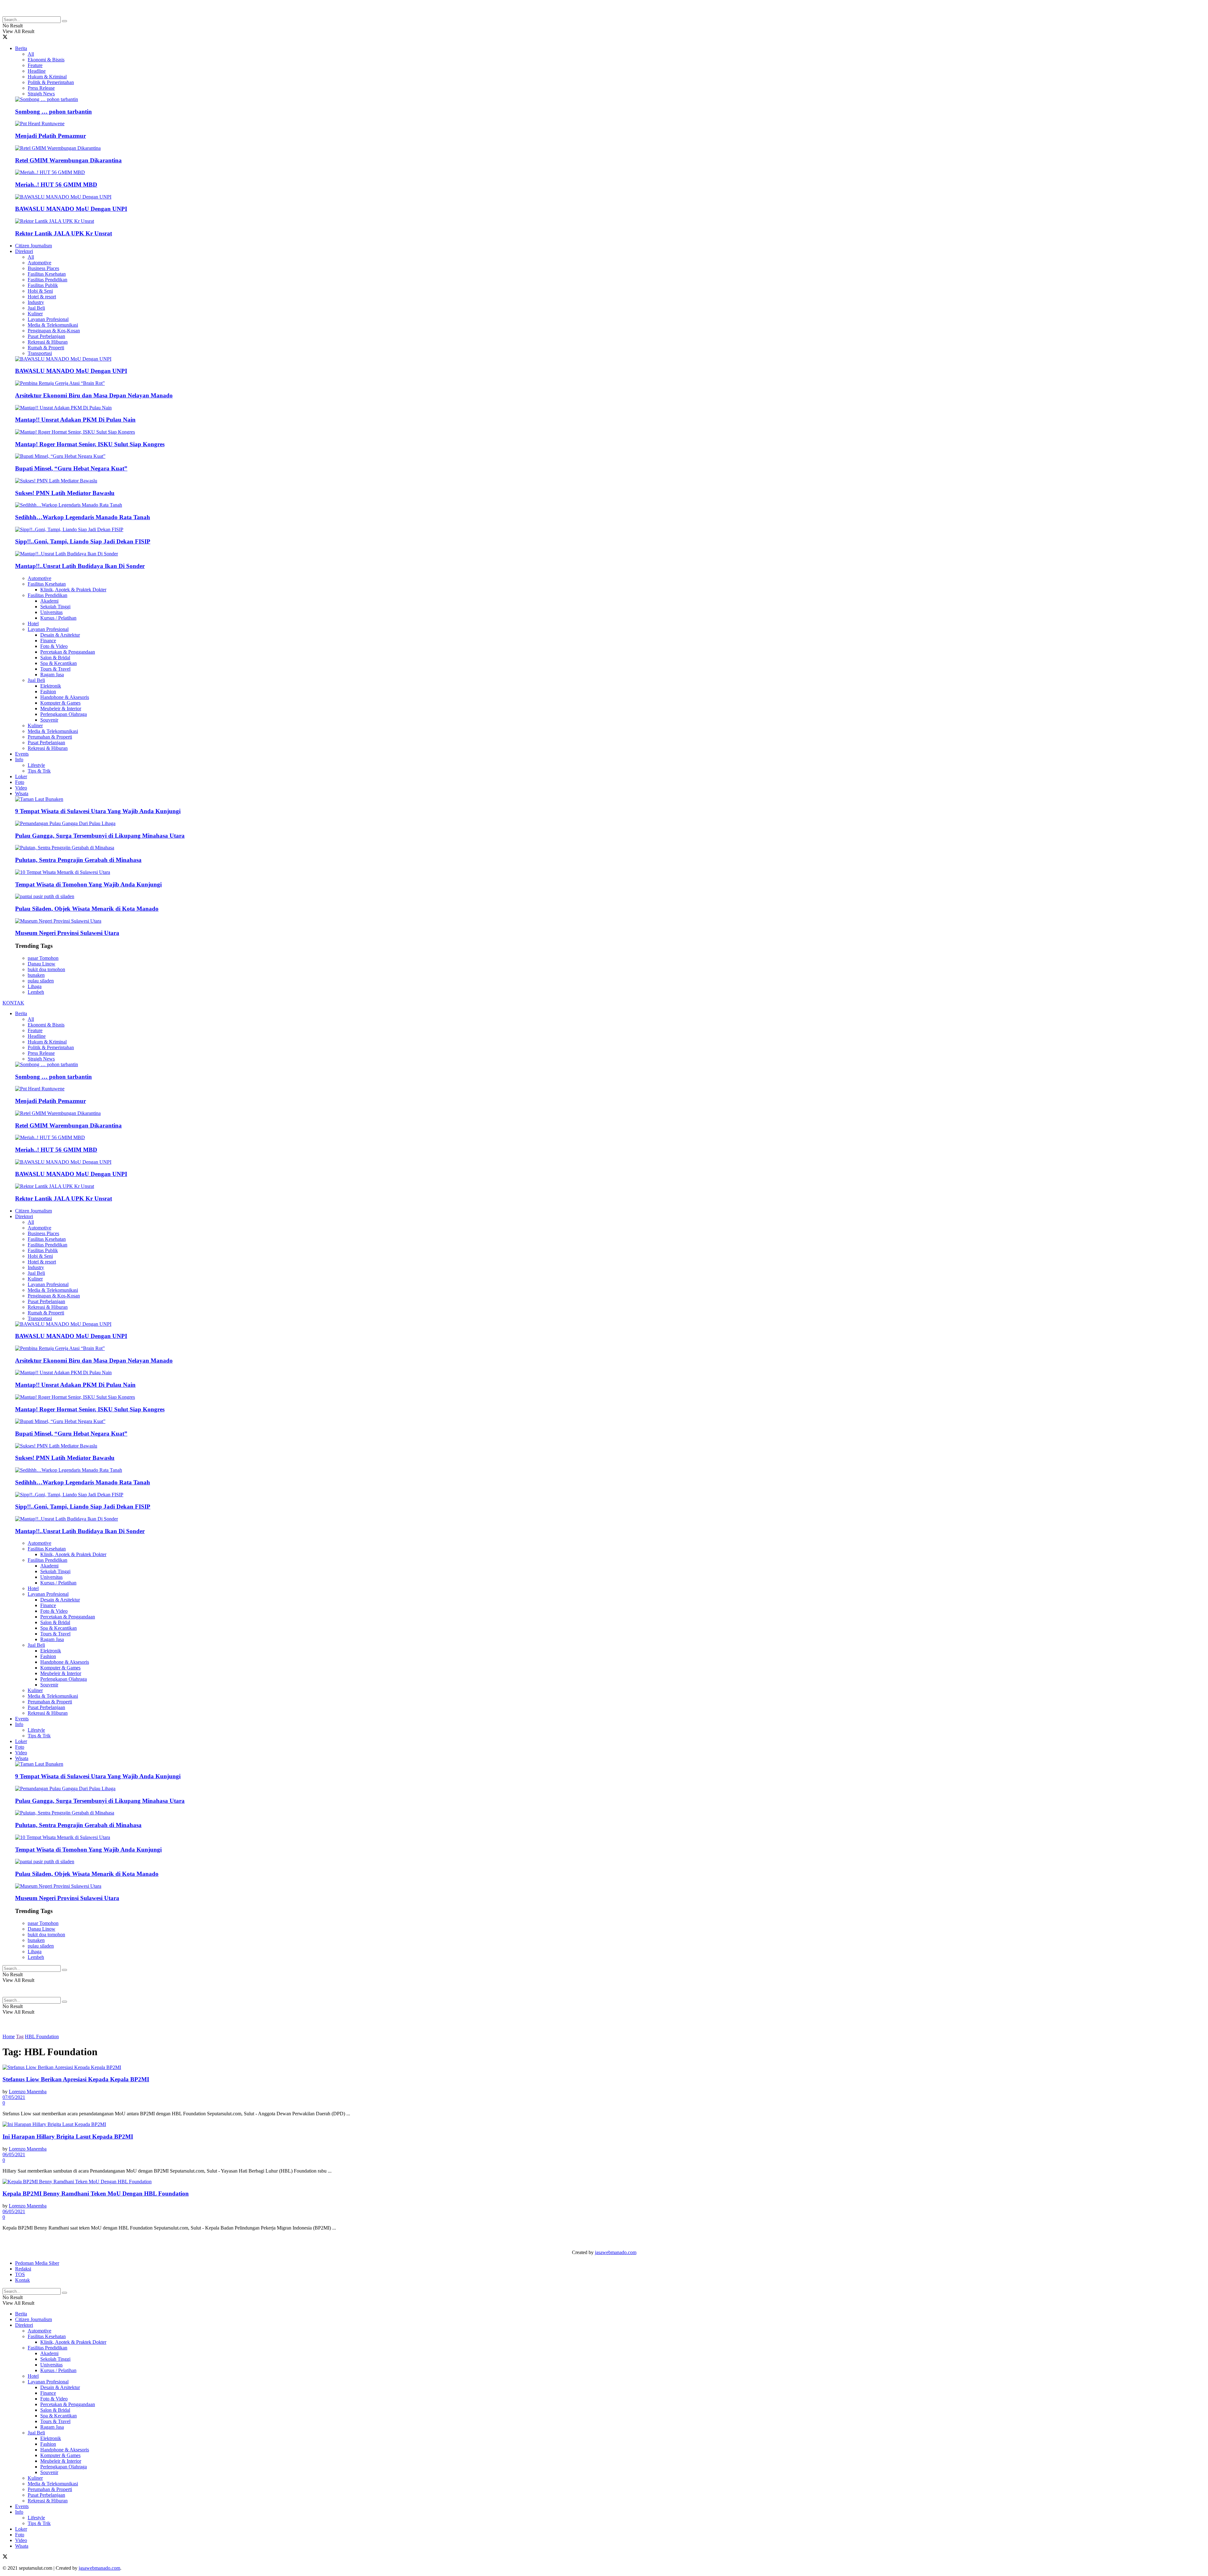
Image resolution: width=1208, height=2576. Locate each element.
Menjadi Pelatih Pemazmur (50, 136)
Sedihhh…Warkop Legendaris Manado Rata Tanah (83, 517)
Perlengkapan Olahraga (64, 714)
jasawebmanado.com (616, 2252)
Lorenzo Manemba (28, 2092)
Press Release (41, 88)
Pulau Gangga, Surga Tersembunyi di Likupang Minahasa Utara (100, 836)
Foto (20, 782)
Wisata (22, 793)
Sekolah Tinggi (55, 607)
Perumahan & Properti (50, 737)
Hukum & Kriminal (47, 77)
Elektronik (51, 686)
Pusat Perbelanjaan (46, 336)
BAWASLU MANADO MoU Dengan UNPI (71, 209)
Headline (37, 71)
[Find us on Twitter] (5, 38)
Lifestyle (36, 765)
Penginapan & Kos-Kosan (54, 331)
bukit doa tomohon (46, 969)
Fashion (48, 692)
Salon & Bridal (55, 658)
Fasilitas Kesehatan (47, 274)
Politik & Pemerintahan (51, 82)
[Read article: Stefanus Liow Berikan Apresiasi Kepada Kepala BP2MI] (604, 2067)
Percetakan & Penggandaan (68, 652)
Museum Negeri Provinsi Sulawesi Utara (67, 933)
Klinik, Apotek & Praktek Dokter (73, 590)
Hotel (33, 624)
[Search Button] (64, 21)
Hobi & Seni (40, 291)
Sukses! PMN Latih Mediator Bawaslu (65, 493)
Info (19, 759)
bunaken (36, 975)
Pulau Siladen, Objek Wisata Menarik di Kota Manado (87, 909)
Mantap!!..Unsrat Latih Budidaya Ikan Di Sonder (80, 566)
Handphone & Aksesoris (65, 697)
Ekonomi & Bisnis (46, 60)
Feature (35, 65)
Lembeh (36, 992)
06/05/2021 (14, 2154)
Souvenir (49, 720)
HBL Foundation (42, 2036)
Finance (48, 641)
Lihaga (35, 986)
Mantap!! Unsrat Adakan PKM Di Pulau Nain (75, 420)
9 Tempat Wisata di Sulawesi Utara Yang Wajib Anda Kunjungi (98, 811)
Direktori (24, 251)
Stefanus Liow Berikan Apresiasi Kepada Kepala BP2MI (76, 2079)
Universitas (51, 612)
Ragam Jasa (52, 675)
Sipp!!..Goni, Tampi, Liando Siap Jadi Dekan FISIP (83, 541)
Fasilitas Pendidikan (48, 280)
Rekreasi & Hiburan (48, 342)
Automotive (39, 263)
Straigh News (41, 94)
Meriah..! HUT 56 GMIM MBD (56, 185)
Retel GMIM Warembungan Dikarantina (68, 160)
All (31, 54)
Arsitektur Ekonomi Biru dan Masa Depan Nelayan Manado (94, 395)
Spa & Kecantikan (59, 663)
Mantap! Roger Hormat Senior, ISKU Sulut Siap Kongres (90, 444)
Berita (21, 48)
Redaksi (23, 2269)
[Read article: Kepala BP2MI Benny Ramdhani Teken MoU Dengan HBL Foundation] (604, 2182)
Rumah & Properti (46, 348)
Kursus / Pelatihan (58, 618)
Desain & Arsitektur (60, 635)
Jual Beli (36, 308)
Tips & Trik (39, 771)
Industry (36, 302)
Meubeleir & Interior (61, 709)
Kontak (22, 2280)
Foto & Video (54, 646)
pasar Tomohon (43, 958)
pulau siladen (41, 981)
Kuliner (35, 314)
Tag (20, 2036)
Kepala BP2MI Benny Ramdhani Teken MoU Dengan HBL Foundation (96, 2194)
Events (22, 754)
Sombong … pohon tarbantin (53, 112)
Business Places (43, 268)
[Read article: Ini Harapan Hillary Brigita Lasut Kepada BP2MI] (604, 2124)
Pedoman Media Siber (37, 2263)
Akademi (49, 601)
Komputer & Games (60, 703)
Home (9, 2036)
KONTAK (13, 1003)
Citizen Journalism (34, 246)
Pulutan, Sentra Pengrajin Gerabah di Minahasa (78, 860)
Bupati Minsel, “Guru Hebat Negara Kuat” (71, 468)
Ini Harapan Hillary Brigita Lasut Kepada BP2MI (68, 2137)
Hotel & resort (42, 297)
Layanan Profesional (48, 319)
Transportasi (40, 353)
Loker (21, 776)
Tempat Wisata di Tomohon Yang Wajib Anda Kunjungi (88, 884)
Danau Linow (42, 964)
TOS (20, 2274)
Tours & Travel (55, 669)
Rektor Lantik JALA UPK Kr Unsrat (64, 233)
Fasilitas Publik (43, 285)
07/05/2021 (14, 2097)
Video (21, 788)
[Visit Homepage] (53, 13)
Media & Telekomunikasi (53, 325)
